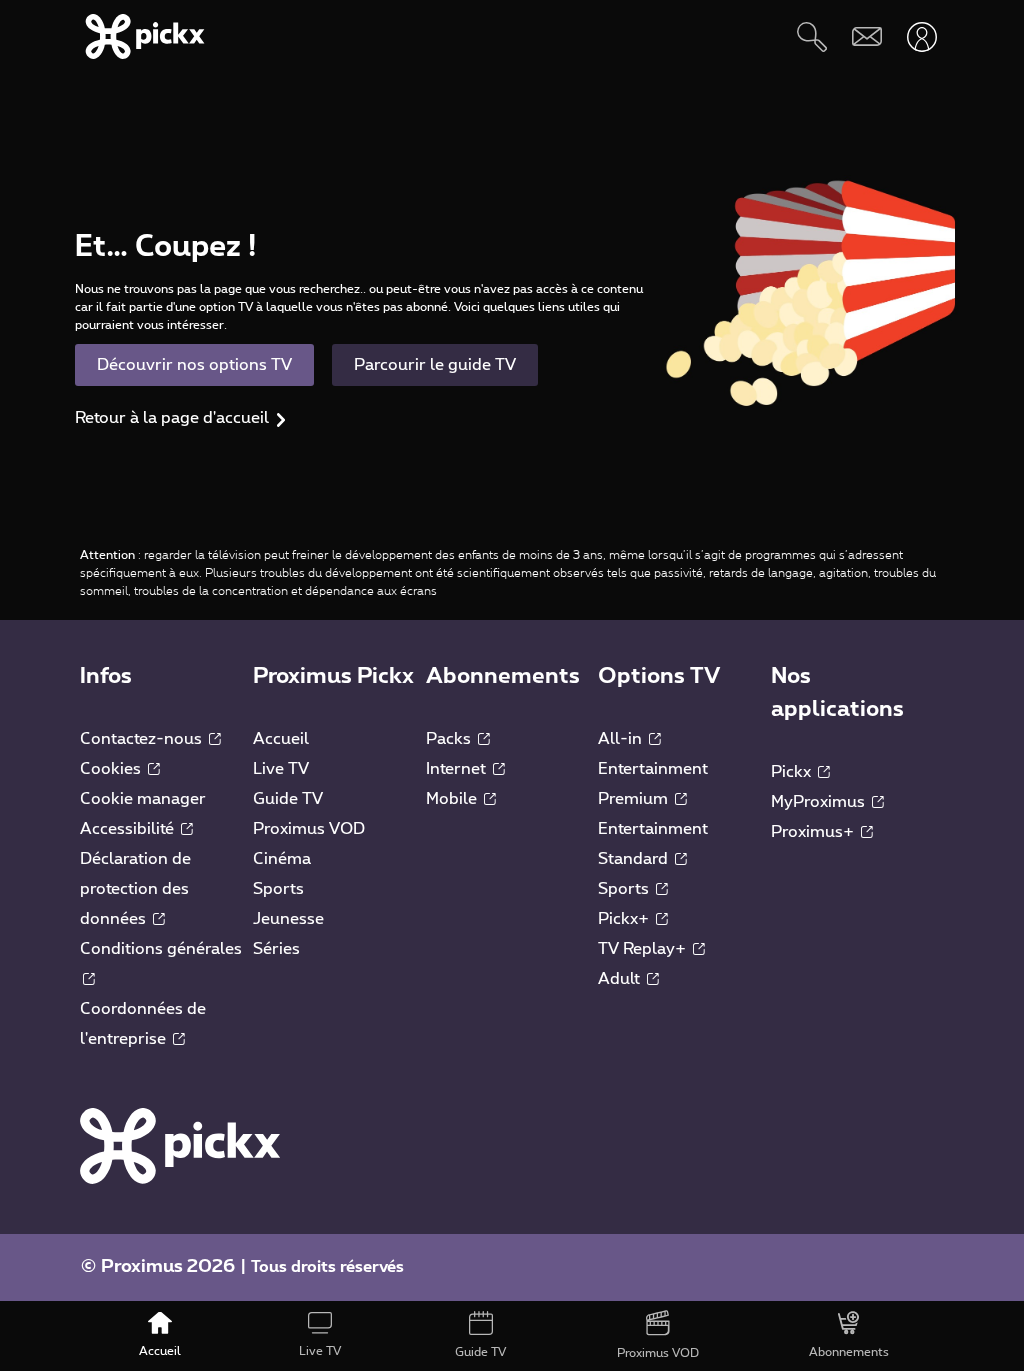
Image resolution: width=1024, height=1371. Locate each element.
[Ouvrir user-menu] (921, 36)
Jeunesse (288, 919)
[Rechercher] (811, 36)
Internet (458, 769)
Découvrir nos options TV (194, 365)
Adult (621, 979)
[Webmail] (866, 36)
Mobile (453, 799)
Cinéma (282, 859)
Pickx (793, 772)
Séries (276, 949)
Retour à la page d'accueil (172, 418)
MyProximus (820, 802)
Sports (278, 889)
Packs (450, 739)
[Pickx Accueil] (180, 1145)
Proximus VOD (309, 829)
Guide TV (288, 799)
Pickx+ (625, 919)
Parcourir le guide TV (435, 365)
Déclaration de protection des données (135, 889)
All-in (622, 739)
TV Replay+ (644, 949)
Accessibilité (129, 829)
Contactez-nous (143, 739)
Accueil (281, 739)
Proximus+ (814, 832)
